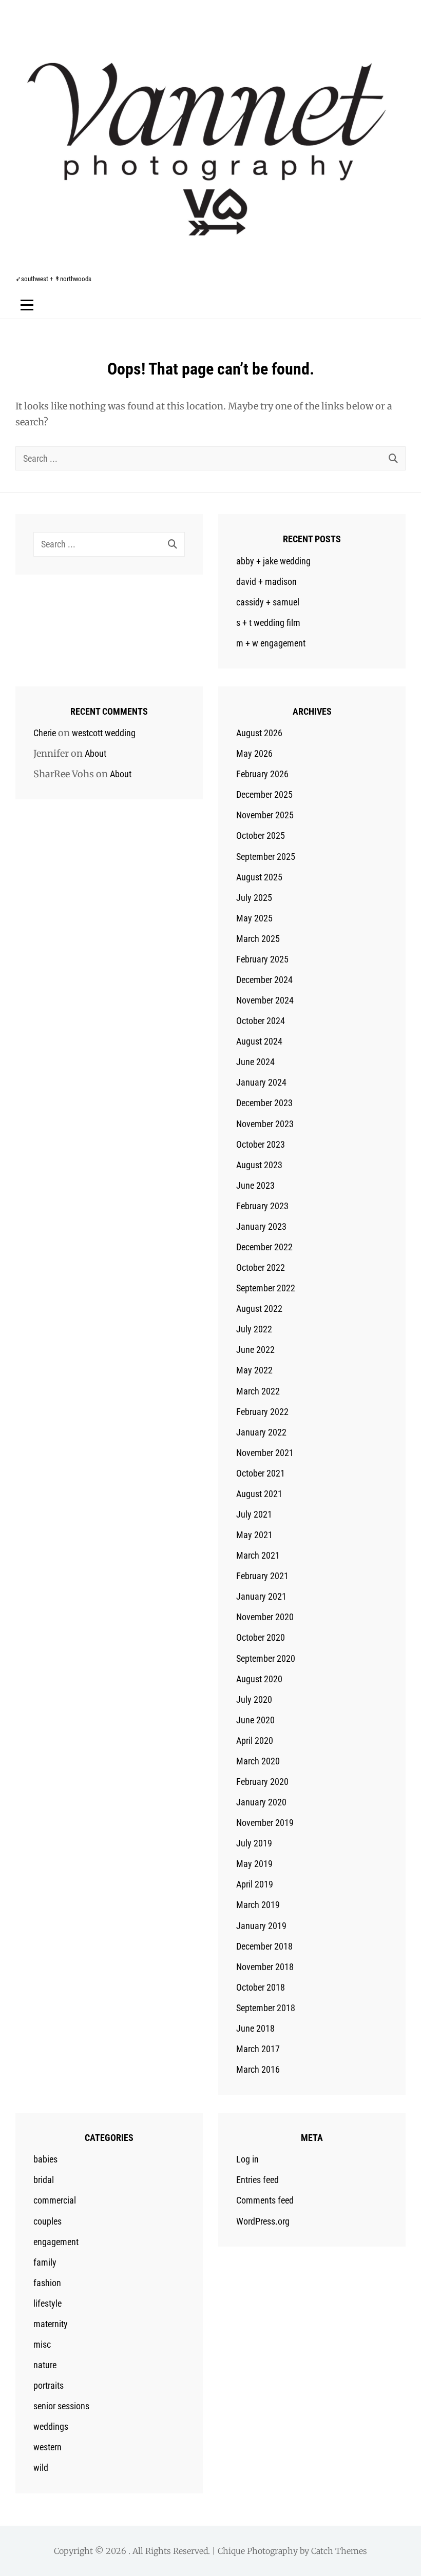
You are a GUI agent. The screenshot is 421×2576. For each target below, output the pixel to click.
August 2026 (259, 733)
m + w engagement (271, 643)
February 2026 (262, 774)
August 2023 (259, 1165)
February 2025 (262, 959)
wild (41, 2467)
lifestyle (47, 2303)
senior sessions (61, 2406)
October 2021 (261, 1473)
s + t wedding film (268, 623)
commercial (55, 2200)
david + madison (266, 582)
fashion (47, 2283)
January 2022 (261, 1432)
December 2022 (264, 1247)
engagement (56, 2242)
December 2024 (264, 980)
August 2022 (259, 1309)
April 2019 (255, 1884)
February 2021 (262, 1576)
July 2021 (254, 1514)
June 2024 (255, 1062)
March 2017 (258, 2049)
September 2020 (266, 1658)
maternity (51, 2324)
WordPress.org (263, 2221)
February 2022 (262, 1412)
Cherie (45, 733)
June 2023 (255, 1185)
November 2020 (265, 1617)
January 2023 (261, 1226)
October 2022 (261, 1267)
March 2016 (258, 2069)
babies (45, 2159)
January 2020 (261, 1802)
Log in (247, 2159)
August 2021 (259, 1494)
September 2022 (266, 1288)
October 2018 (261, 1987)
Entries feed (257, 2180)
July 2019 (254, 1843)
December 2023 (264, 1103)
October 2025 (261, 835)
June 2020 (255, 1720)
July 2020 (254, 1699)
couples (47, 2221)
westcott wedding (104, 733)
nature (45, 2365)
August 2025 (259, 877)
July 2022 (254, 1329)
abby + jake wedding (273, 561)
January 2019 (261, 1926)
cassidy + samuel (268, 602)
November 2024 (265, 1000)
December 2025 (264, 794)
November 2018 (265, 1967)
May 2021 (254, 1535)
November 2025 (265, 815)
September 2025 (266, 857)
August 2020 (259, 1679)
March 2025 (258, 939)
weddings (51, 2426)
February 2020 (262, 1782)
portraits (49, 2385)
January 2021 (261, 1596)
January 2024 (261, 1082)
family (45, 2262)
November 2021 (265, 1453)
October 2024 (261, 1021)
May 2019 (254, 1864)
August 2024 (259, 1041)
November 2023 (265, 1124)
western (47, 2447)
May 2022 (254, 1370)
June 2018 (255, 2028)
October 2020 (261, 1637)
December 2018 (264, 1946)
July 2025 (254, 898)
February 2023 (262, 1206)
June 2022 (255, 1350)
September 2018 (266, 2008)
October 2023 (261, 1144)
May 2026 (254, 753)
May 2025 (254, 918)
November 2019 (265, 1823)
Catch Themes (339, 2551)
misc (42, 2344)
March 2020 (258, 1761)
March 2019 (258, 1905)
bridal (44, 2180)
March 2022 (258, 1391)
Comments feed (265, 2200)
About (95, 753)
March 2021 (258, 1555)
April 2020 (255, 1741)
